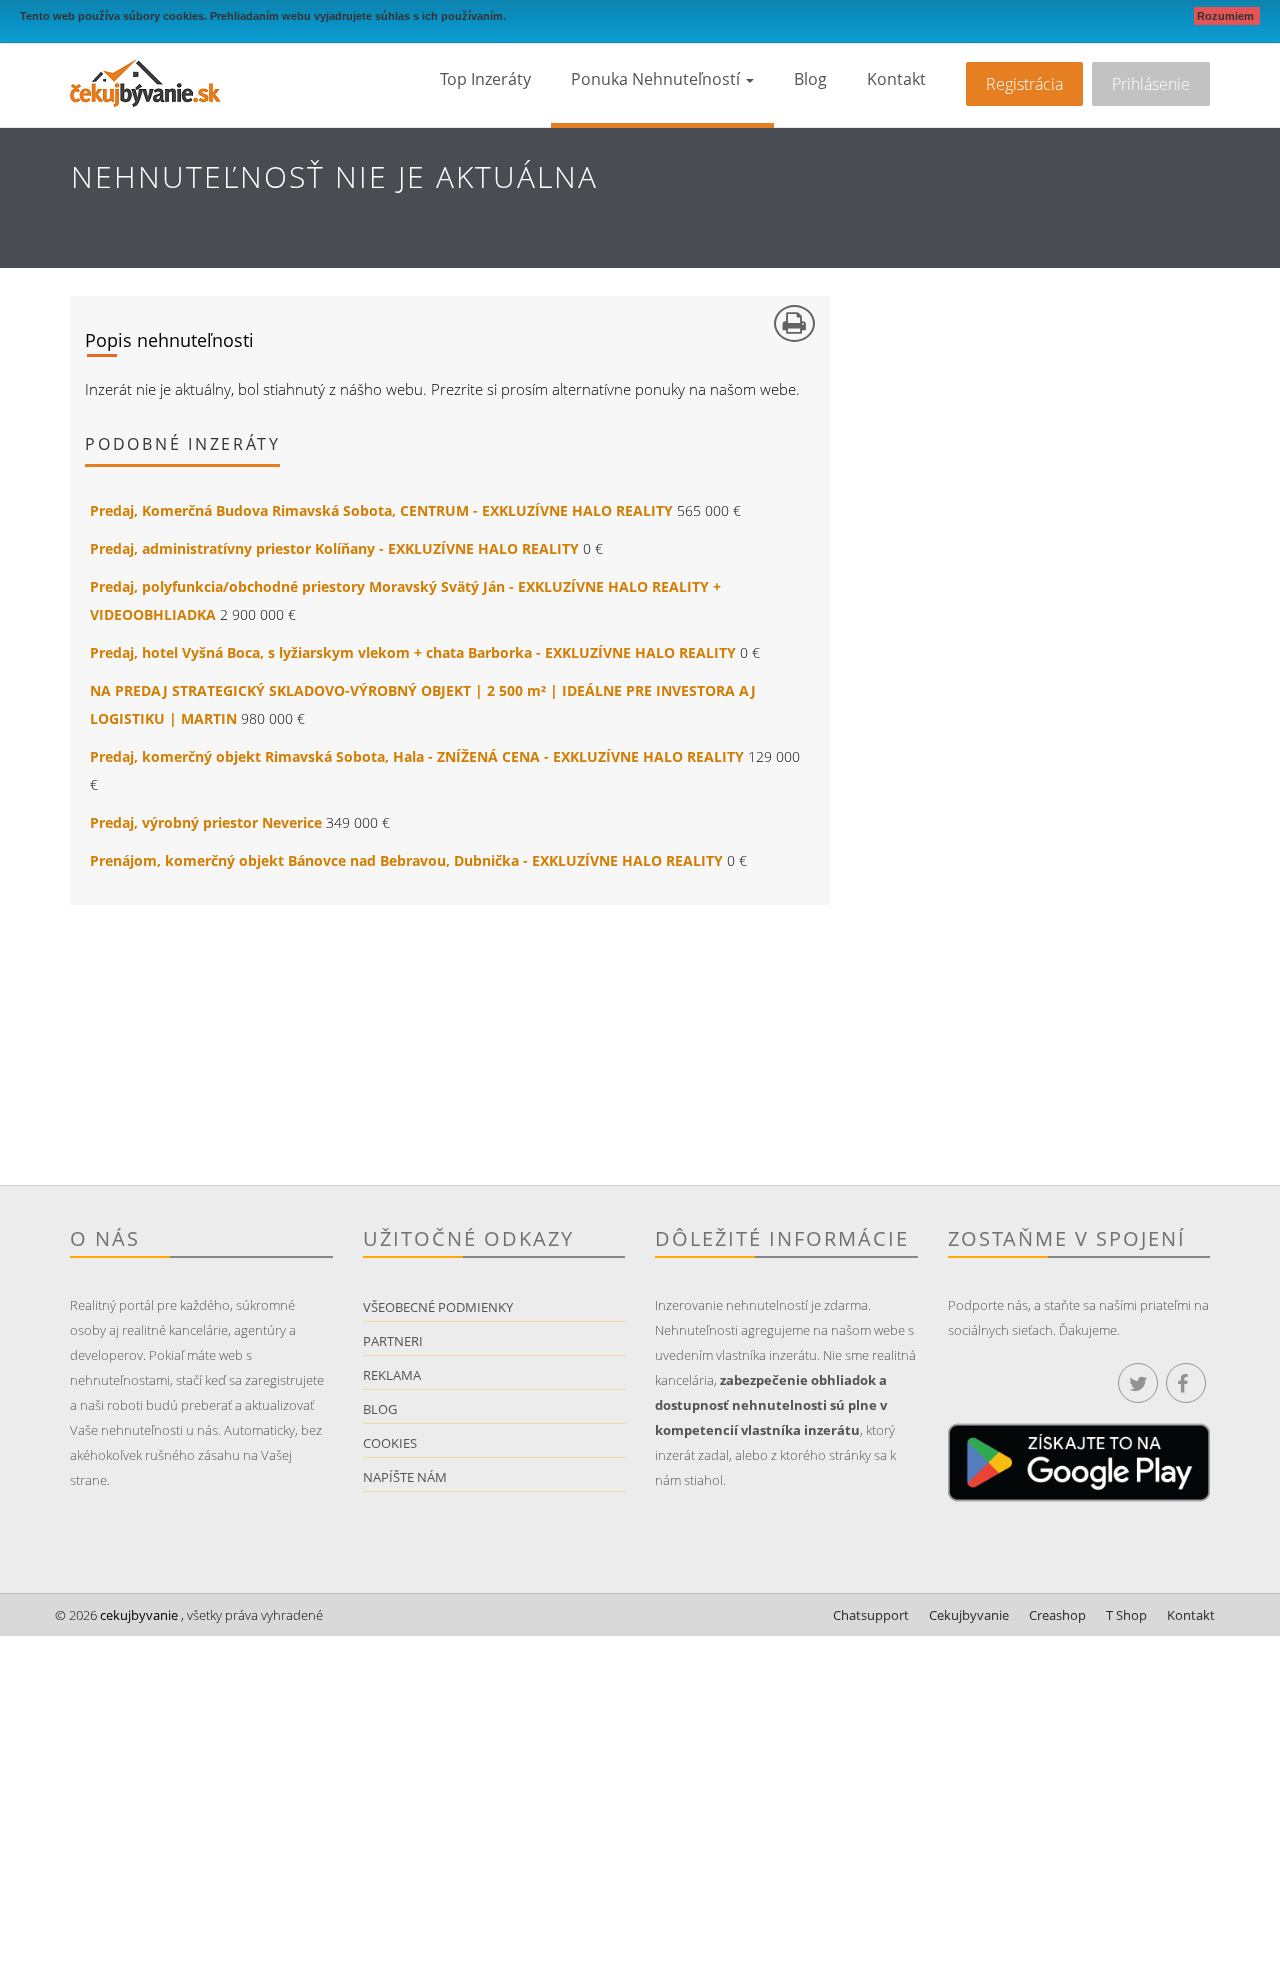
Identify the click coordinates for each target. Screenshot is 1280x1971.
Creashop (1057, 1615)
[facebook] (1186, 1383)
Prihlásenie (1151, 84)
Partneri (393, 1341)
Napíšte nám (405, 1477)
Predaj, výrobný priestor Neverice (206, 822)
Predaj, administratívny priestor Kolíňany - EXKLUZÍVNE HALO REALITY (334, 548)
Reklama (392, 1375)
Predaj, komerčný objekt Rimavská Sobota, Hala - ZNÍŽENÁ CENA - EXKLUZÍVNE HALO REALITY (417, 756)
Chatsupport (871, 1615)
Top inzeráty (485, 79)
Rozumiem (1227, 16)
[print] (794, 323)
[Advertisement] (355, 1045)
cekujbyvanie (137, 1615)
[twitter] (1138, 1383)
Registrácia (1024, 84)
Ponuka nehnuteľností (657, 79)
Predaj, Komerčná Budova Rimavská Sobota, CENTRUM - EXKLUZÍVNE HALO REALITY (381, 510)
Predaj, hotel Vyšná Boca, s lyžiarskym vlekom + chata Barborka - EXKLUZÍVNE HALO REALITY (413, 652)
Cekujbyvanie (969, 1615)
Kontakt (896, 79)
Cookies (390, 1443)
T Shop (1126, 1615)
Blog (810, 79)
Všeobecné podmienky (438, 1307)
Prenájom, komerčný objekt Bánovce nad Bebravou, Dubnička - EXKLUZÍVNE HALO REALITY (406, 860)
